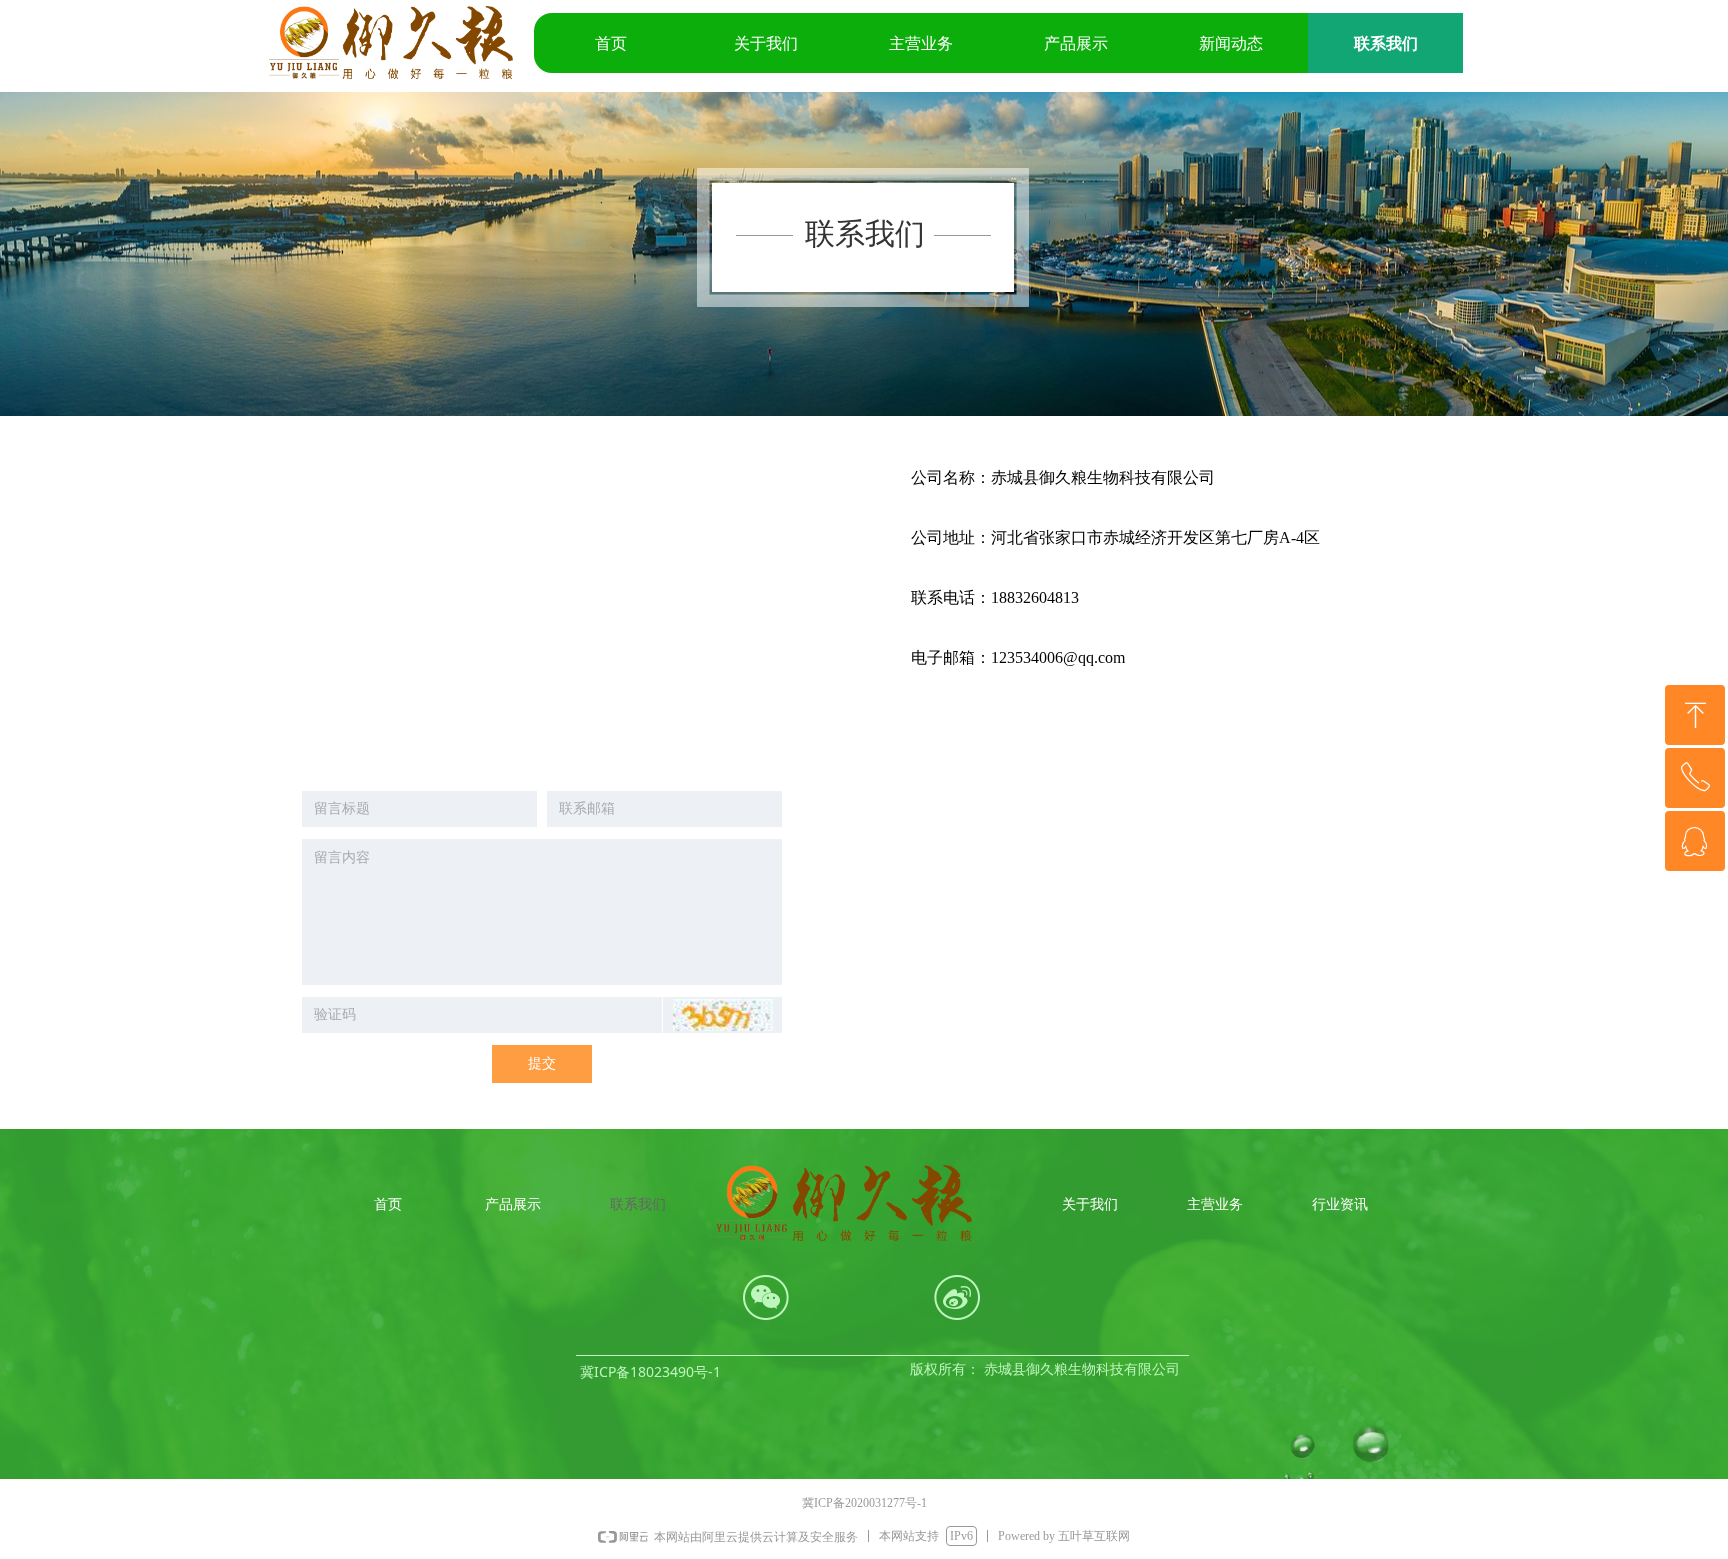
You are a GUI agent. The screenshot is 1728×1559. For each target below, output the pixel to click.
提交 (542, 1063)
